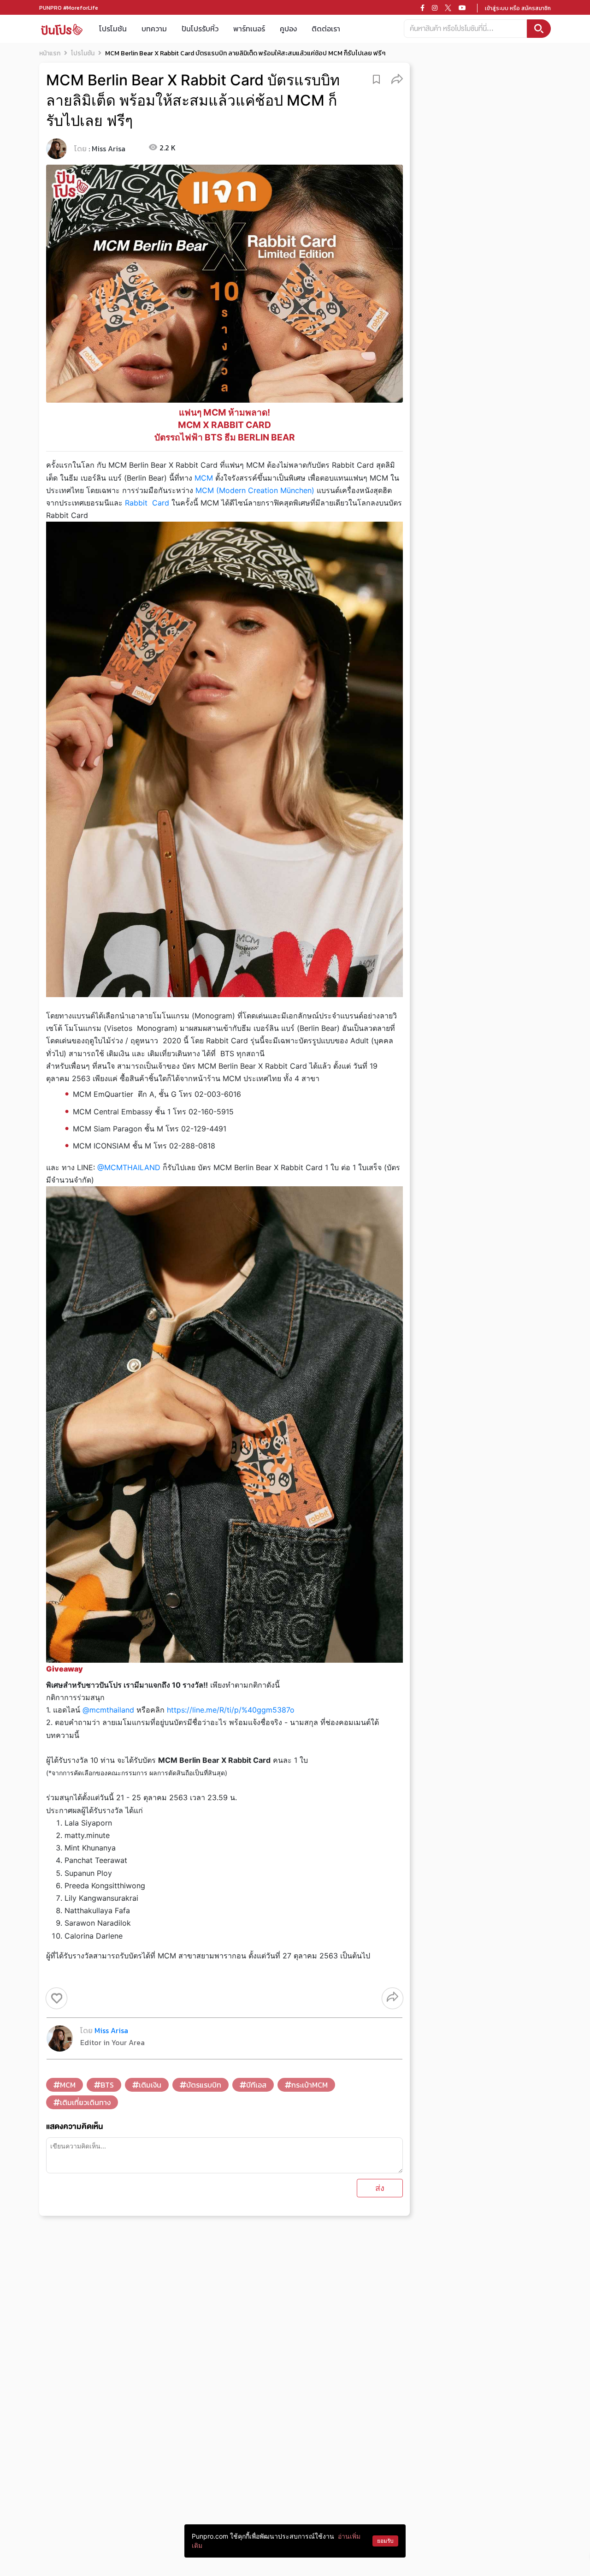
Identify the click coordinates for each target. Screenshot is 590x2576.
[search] (539, 29)
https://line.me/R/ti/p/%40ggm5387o (231, 1710)
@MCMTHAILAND (129, 1167)
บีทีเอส (256, 2085)
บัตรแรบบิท (204, 2085)
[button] (397, 79)
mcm (68, 2085)
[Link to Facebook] (422, 8)
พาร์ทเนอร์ (249, 29)
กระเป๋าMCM (310, 2085)
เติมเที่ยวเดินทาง (85, 2102)
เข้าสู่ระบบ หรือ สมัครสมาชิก (518, 8)
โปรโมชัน (113, 29)
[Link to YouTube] (462, 8)
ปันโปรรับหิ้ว (200, 29)
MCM (204, 478)
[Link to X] (448, 8)
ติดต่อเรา (326, 29)
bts (107, 2085)
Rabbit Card (147, 503)
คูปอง (288, 29)
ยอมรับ (385, 2541)
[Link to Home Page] (62, 29)
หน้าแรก (50, 53)
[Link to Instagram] (435, 8)
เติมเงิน (150, 2085)
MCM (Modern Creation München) (255, 490)
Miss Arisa (109, 149)
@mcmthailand (108, 1710)
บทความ (154, 29)
